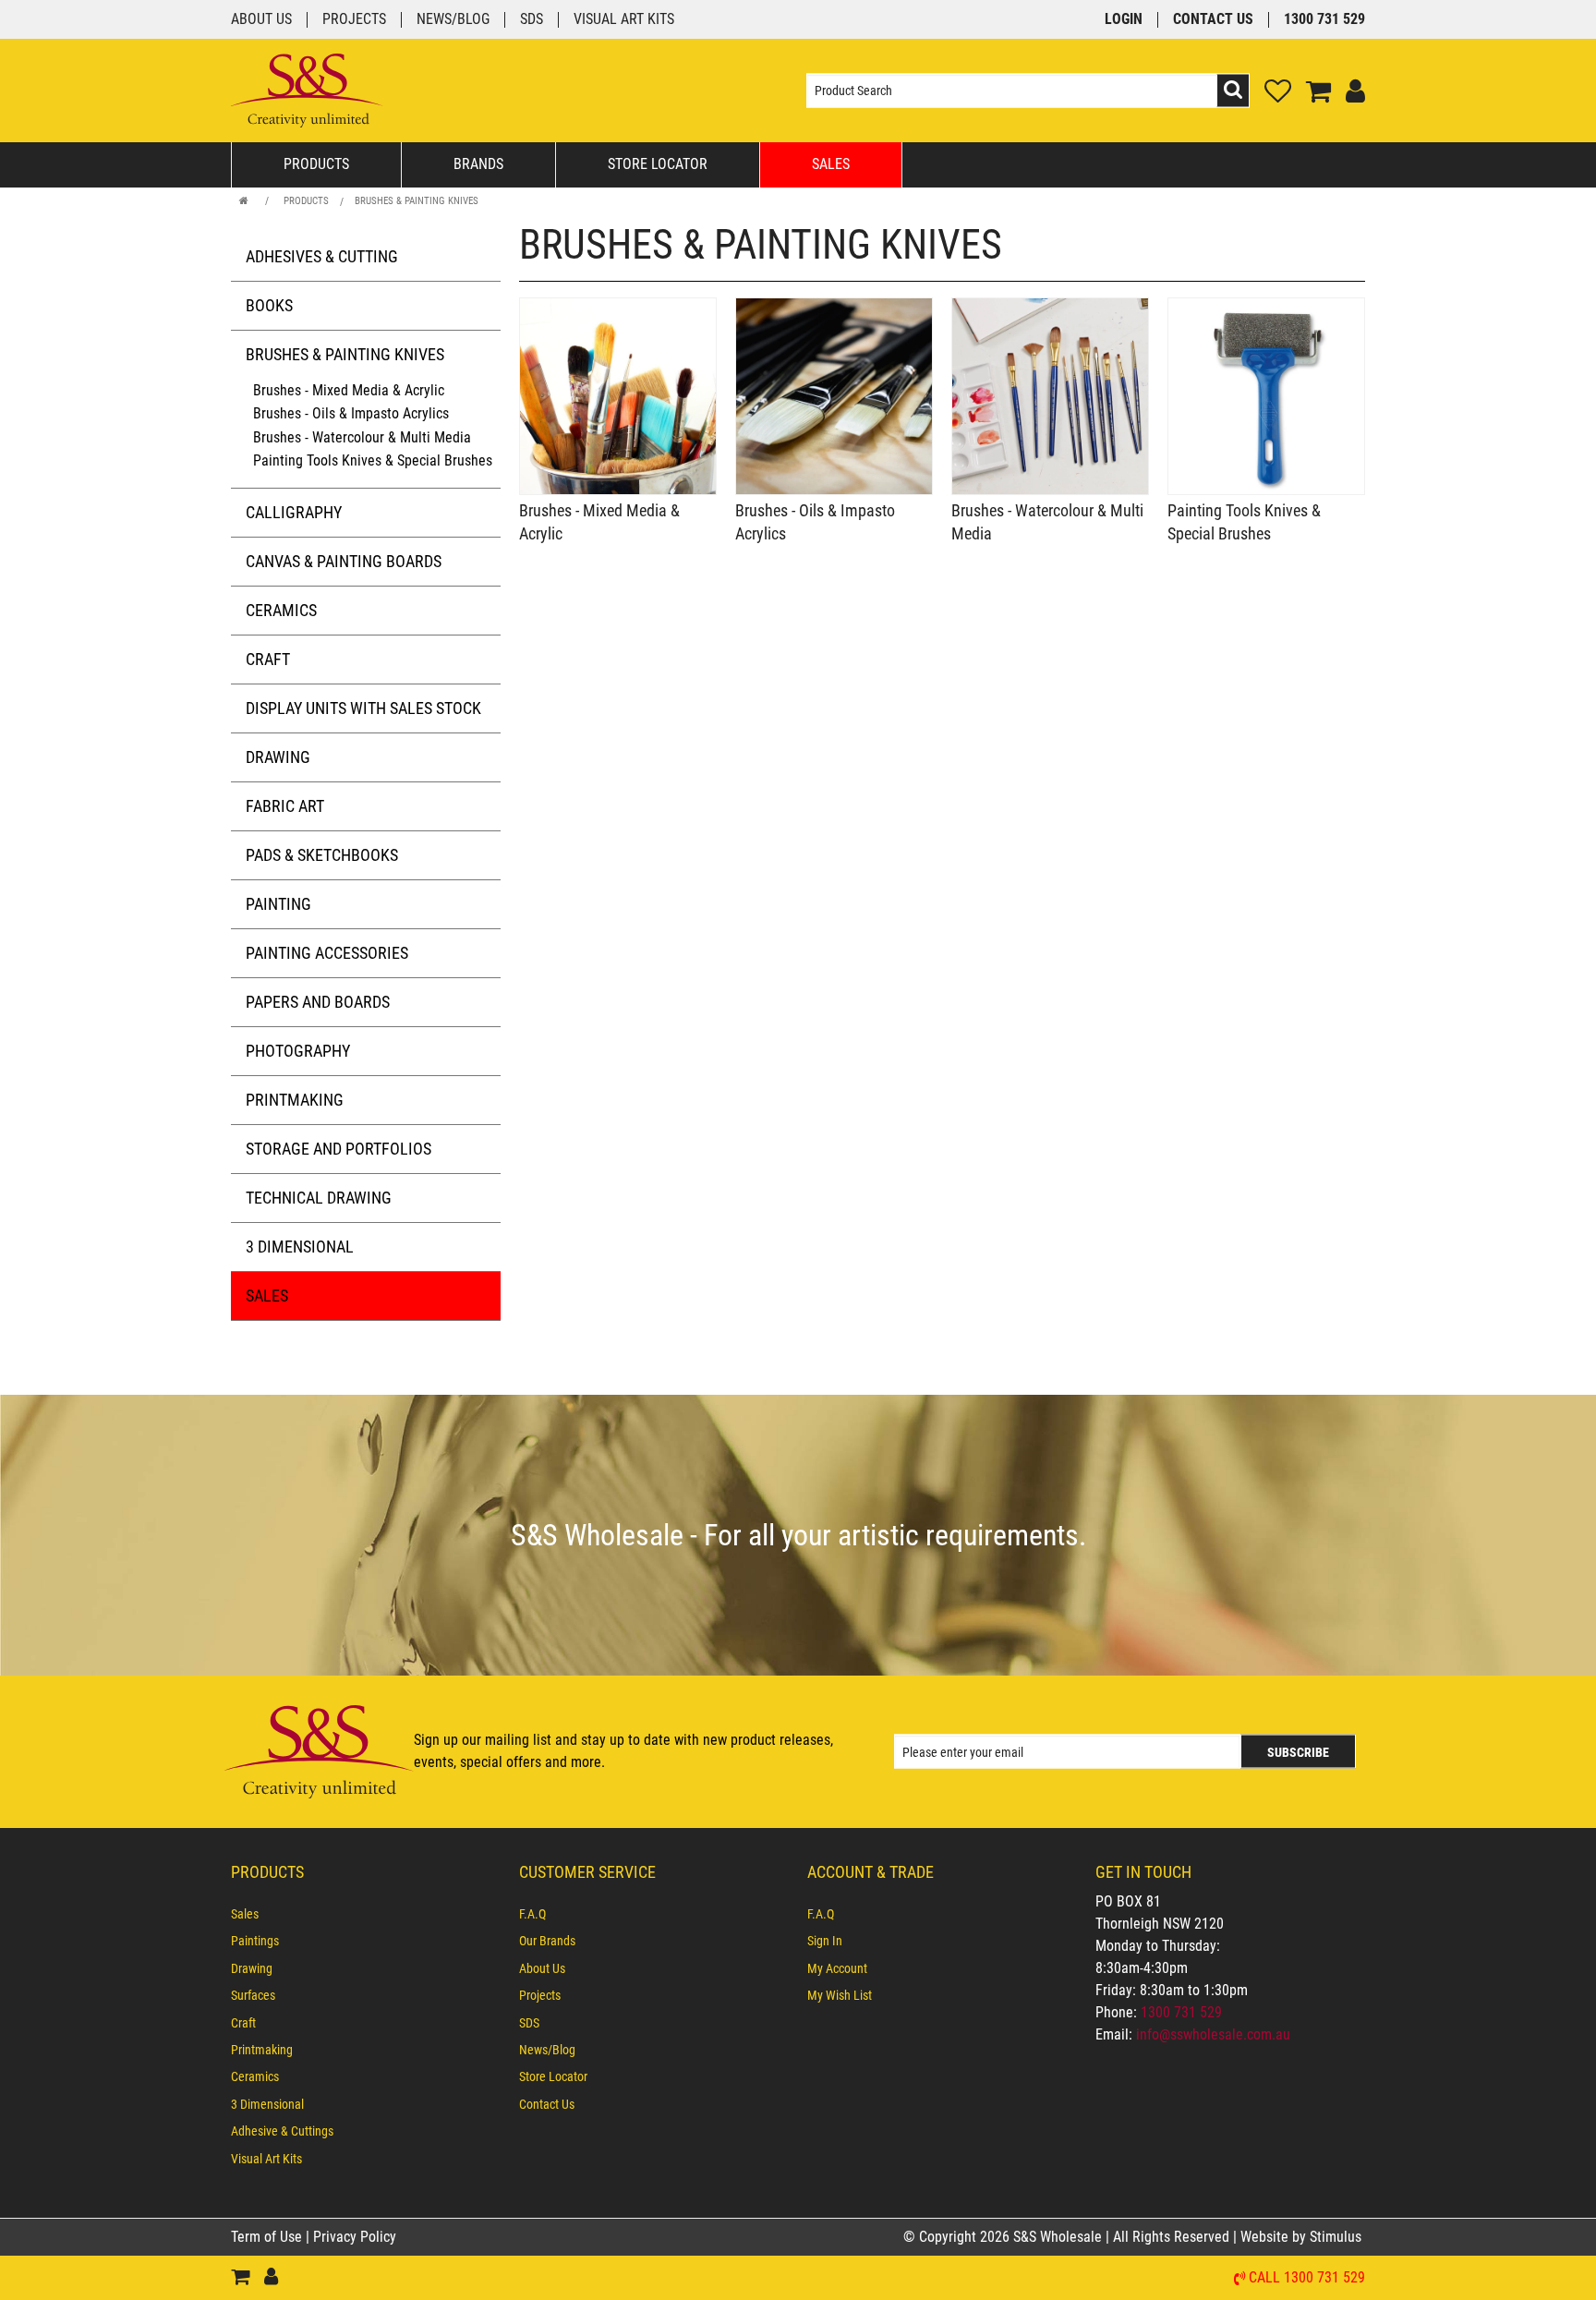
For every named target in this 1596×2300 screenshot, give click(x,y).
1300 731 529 (1324, 20)
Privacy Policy (355, 2237)
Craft (268, 659)
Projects (354, 20)
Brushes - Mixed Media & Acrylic (349, 390)
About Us (261, 20)
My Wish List (840, 1995)
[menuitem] (366, 1914)
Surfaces (253, 1995)
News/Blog (453, 20)
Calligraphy (294, 512)
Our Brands (547, 1941)
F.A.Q (532, 1914)
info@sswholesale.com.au (1213, 2034)
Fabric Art (285, 806)
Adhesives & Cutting (322, 256)
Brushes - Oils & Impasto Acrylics (351, 413)
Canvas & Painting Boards (344, 561)
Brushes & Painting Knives (417, 201)
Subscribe (1298, 1752)
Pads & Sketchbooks (322, 855)
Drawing (278, 757)
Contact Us (1213, 20)
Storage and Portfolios (339, 1149)
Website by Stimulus (1303, 2237)
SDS (532, 20)
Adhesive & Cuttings (282, 2131)
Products (316, 164)
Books (269, 305)
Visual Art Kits (624, 20)
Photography (298, 1051)
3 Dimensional (300, 1247)
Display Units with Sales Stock (363, 708)
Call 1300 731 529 (1307, 2278)
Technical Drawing (319, 1198)
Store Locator (658, 164)
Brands (478, 164)
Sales (831, 164)
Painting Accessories (327, 953)
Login (1124, 20)
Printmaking (295, 1100)
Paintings (255, 1941)
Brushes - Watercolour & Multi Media (362, 437)
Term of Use (268, 2237)
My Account (837, 1968)
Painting (278, 904)
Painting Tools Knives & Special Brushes (373, 460)
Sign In (825, 1941)
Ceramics (281, 610)
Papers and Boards (318, 1002)
